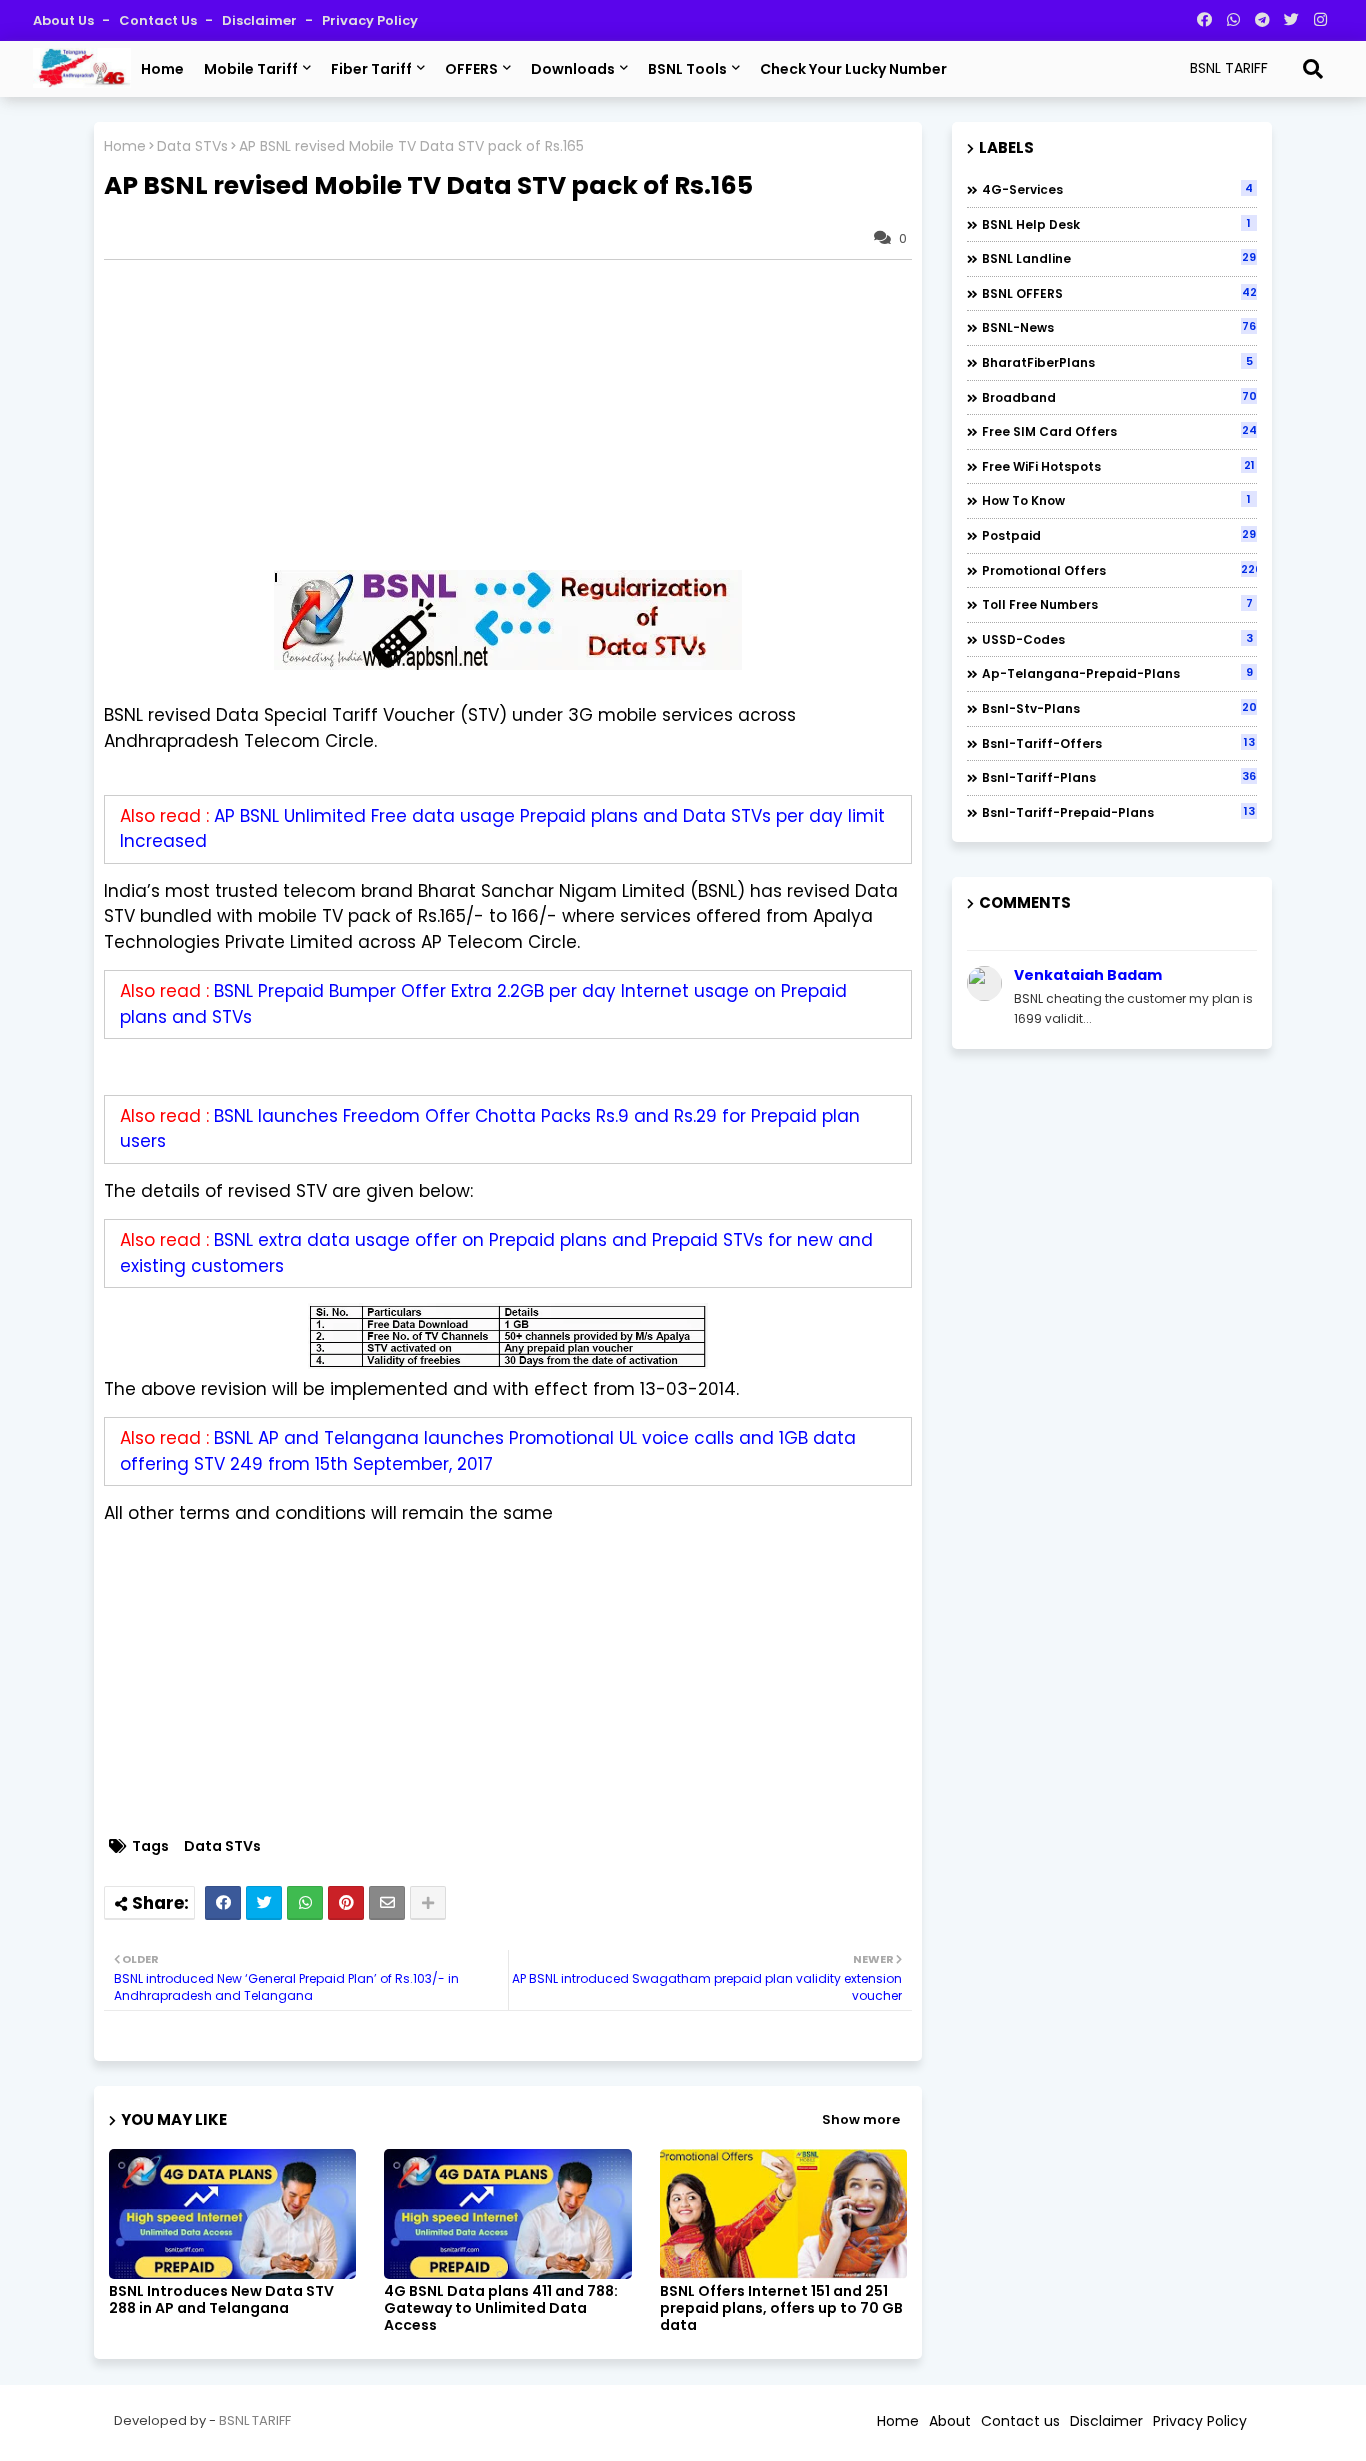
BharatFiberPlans (1117, 362)
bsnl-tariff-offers (1118, 743)
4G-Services (1117, 189)
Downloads (573, 69)
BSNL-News (1119, 327)
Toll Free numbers (1117, 604)
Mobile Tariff (251, 69)
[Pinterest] (346, 1903)
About (950, 2421)
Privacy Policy (370, 20)
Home (162, 69)
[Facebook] (223, 1903)
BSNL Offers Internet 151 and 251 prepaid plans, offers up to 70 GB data (781, 2308)
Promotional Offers (1119, 570)
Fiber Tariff (371, 69)
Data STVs (192, 146)
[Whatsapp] (305, 1903)
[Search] (1313, 69)
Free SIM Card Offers (1119, 431)
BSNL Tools (687, 69)
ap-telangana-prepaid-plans (1117, 673)
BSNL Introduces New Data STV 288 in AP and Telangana (221, 2300)
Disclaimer (261, 20)
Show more (861, 2119)
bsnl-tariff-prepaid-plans (1118, 812)
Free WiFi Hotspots (1118, 466)
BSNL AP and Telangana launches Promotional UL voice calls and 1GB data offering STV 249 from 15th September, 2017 (488, 1451)
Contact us (159, 20)
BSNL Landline (1119, 258)
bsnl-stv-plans (1119, 708)
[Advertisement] (518, 415)
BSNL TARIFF (255, 2420)
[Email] (387, 1903)
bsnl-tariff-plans (1119, 777)
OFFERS (471, 69)
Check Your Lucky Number (853, 69)
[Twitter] (264, 1903)
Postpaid (1119, 535)
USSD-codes (1117, 639)
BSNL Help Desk (1116, 224)
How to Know (1116, 500)
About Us (65, 20)
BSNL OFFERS (1119, 293)
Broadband (1119, 397)
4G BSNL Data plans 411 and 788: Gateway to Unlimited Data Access (501, 2308)
